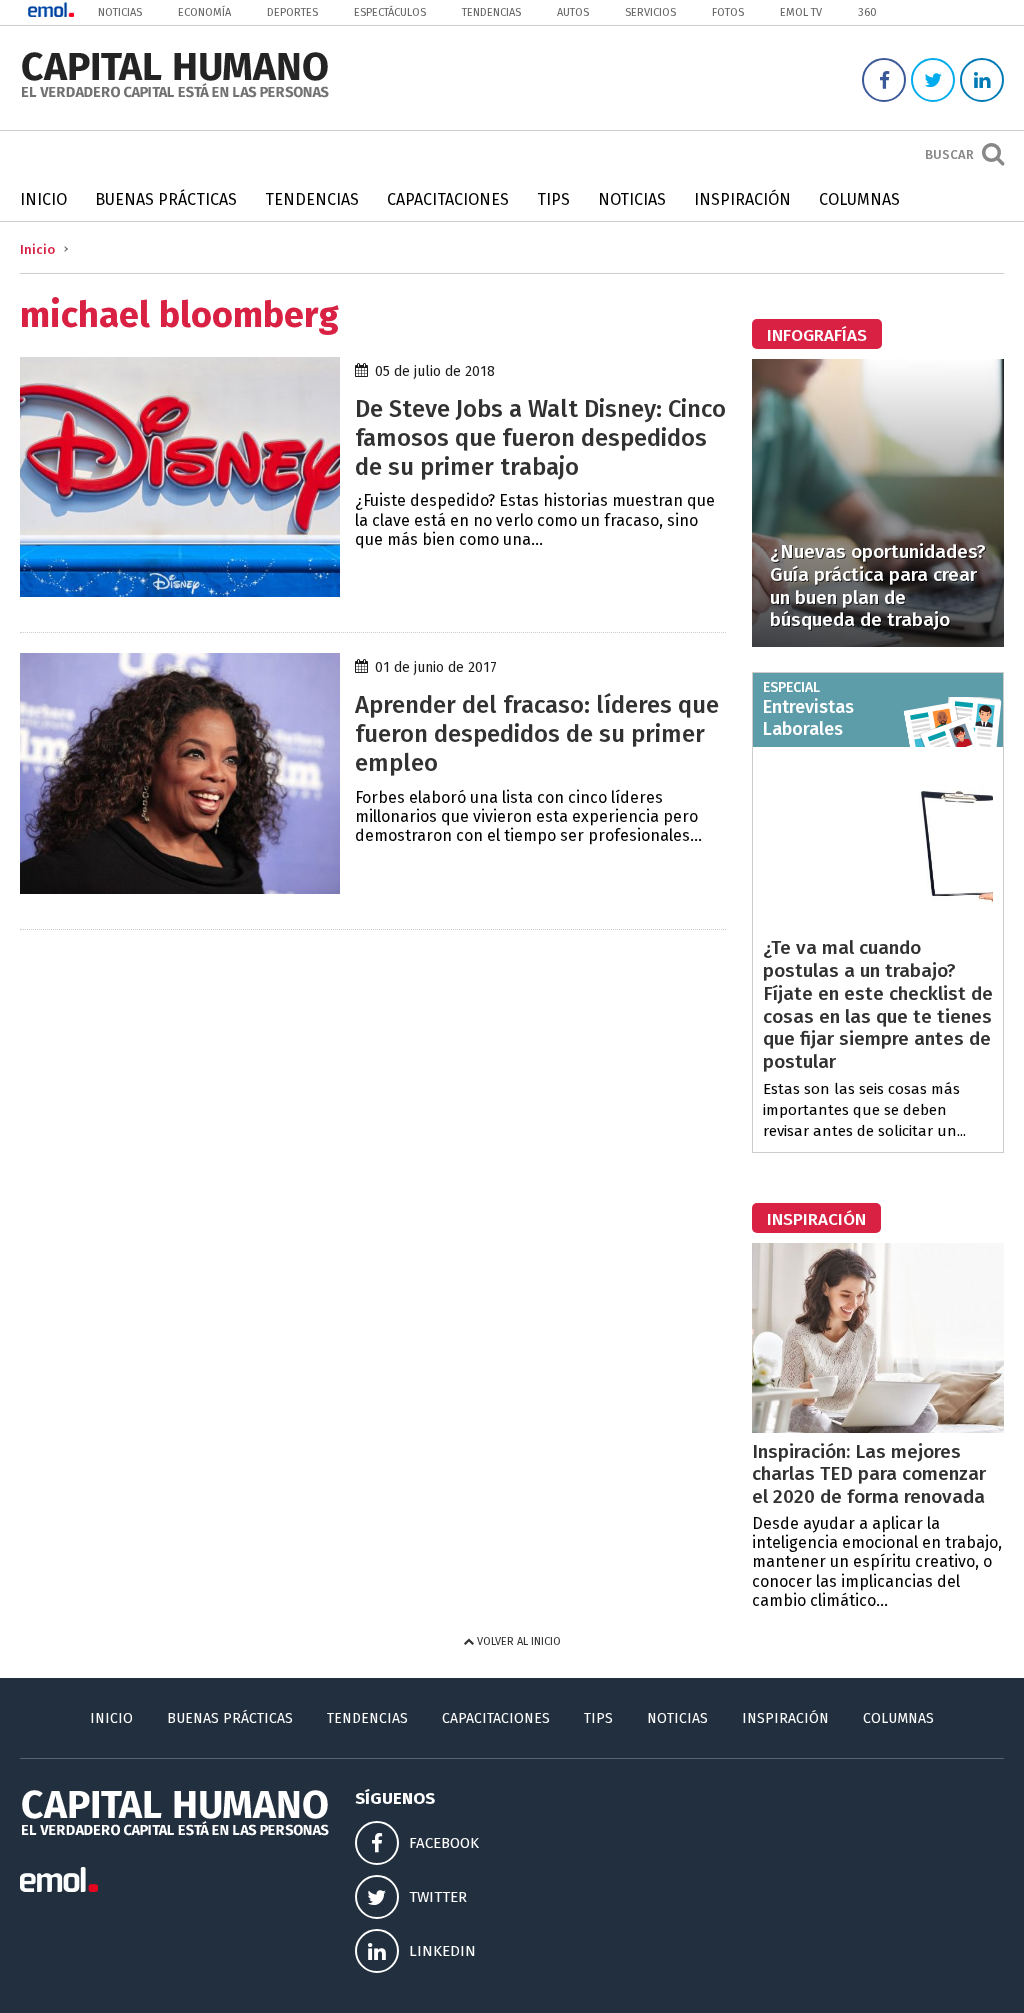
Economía (204, 12)
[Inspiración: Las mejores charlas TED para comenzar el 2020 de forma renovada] (878, 1427)
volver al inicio (517, 1641)
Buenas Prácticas (166, 199)
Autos (573, 12)
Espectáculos (390, 12)
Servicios (650, 12)
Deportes (292, 12)
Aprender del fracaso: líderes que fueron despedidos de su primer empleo (537, 734)
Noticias (120, 12)
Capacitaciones (448, 199)
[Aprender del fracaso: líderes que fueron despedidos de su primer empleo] (180, 888)
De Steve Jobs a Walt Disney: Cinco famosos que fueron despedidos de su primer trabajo (540, 438)
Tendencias (491, 12)
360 (867, 12)
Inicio (43, 199)
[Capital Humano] (175, 95)
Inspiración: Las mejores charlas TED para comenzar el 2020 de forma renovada (869, 1474)
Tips (553, 199)
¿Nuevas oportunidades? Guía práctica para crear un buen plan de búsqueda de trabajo (878, 585)
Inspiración (742, 199)
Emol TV (801, 12)
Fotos (728, 12)
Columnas (859, 199)
